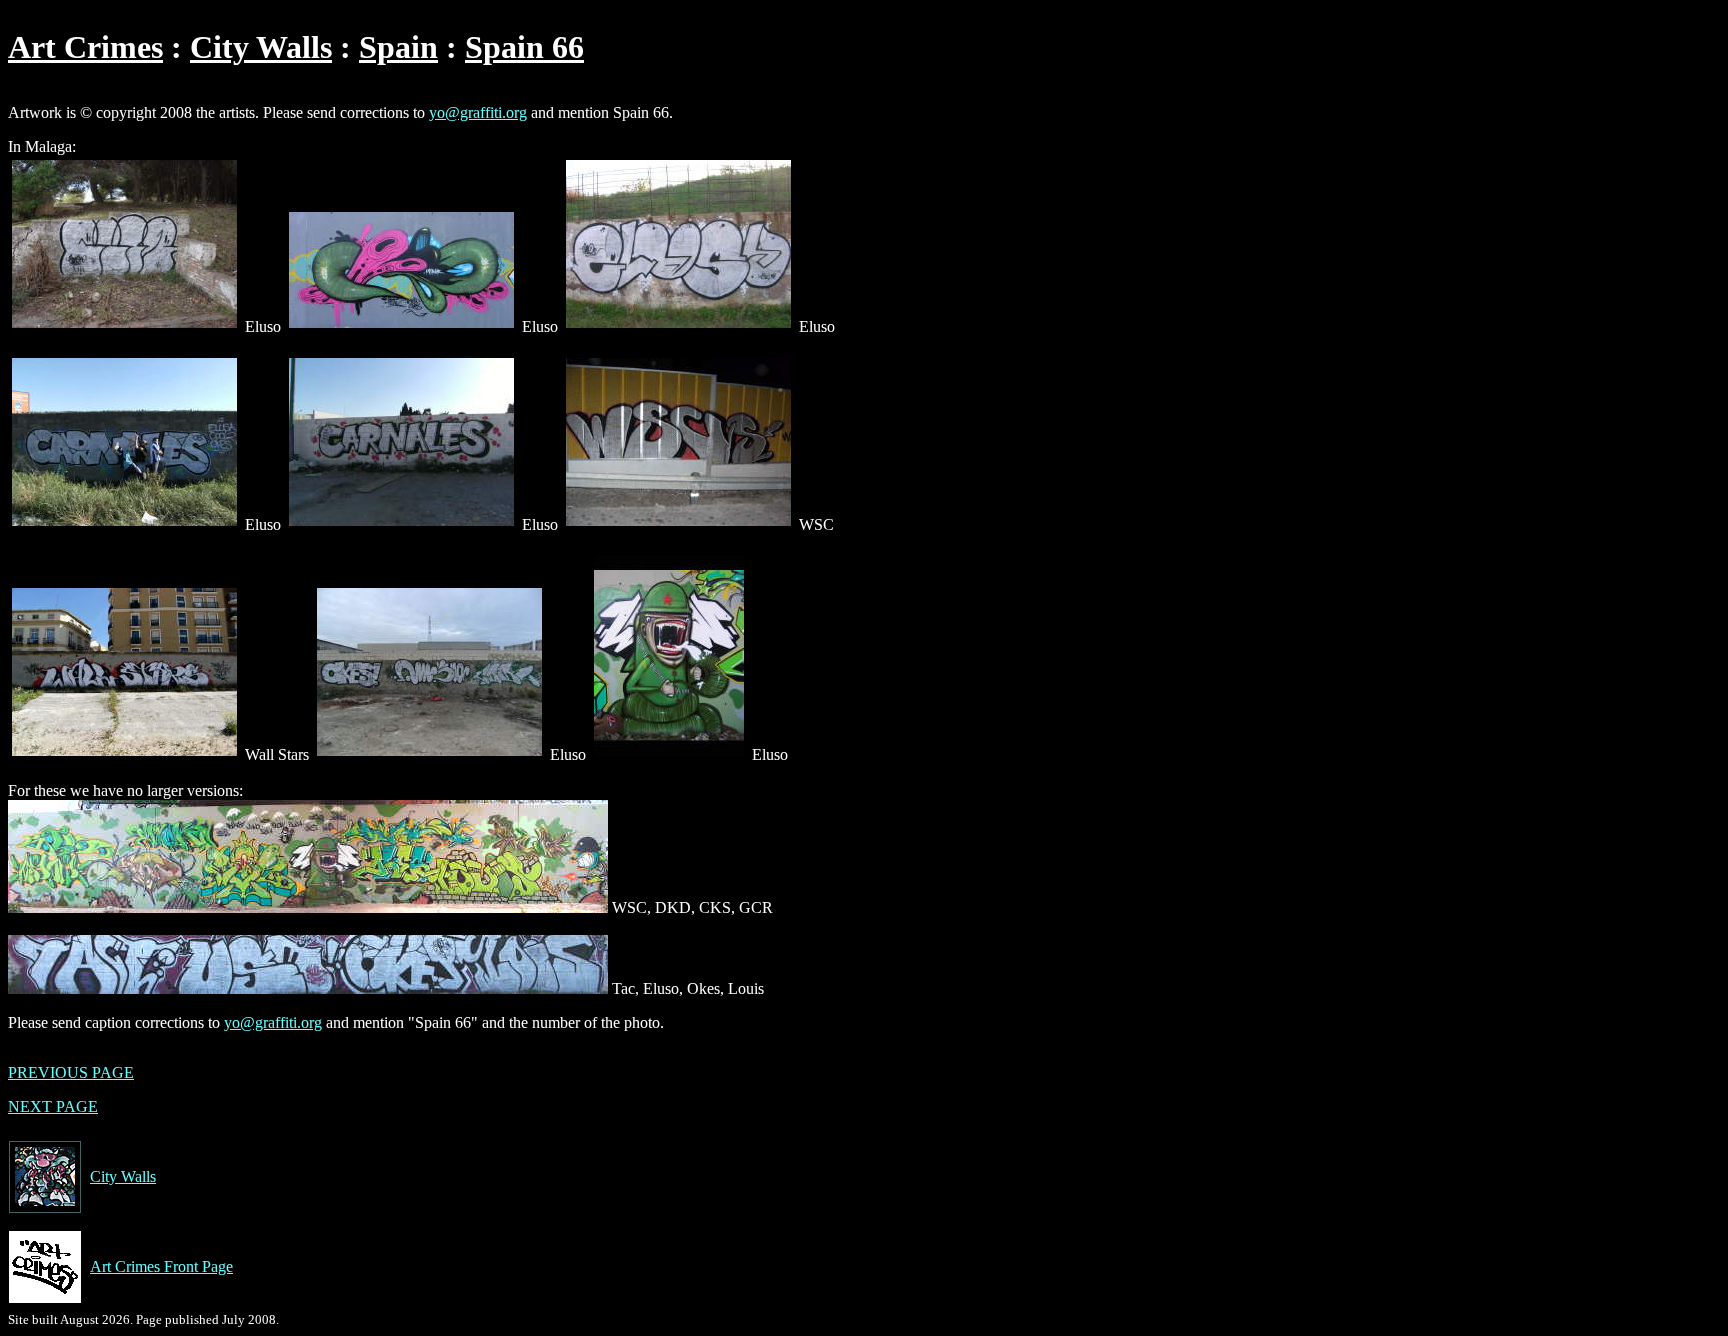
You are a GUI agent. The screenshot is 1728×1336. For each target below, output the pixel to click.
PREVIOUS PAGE (71, 1072)
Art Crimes (85, 47)
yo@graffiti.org (478, 112)
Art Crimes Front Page (161, 1266)
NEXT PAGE (53, 1106)
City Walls (261, 47)
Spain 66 (524, 47)
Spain (398, 47)
